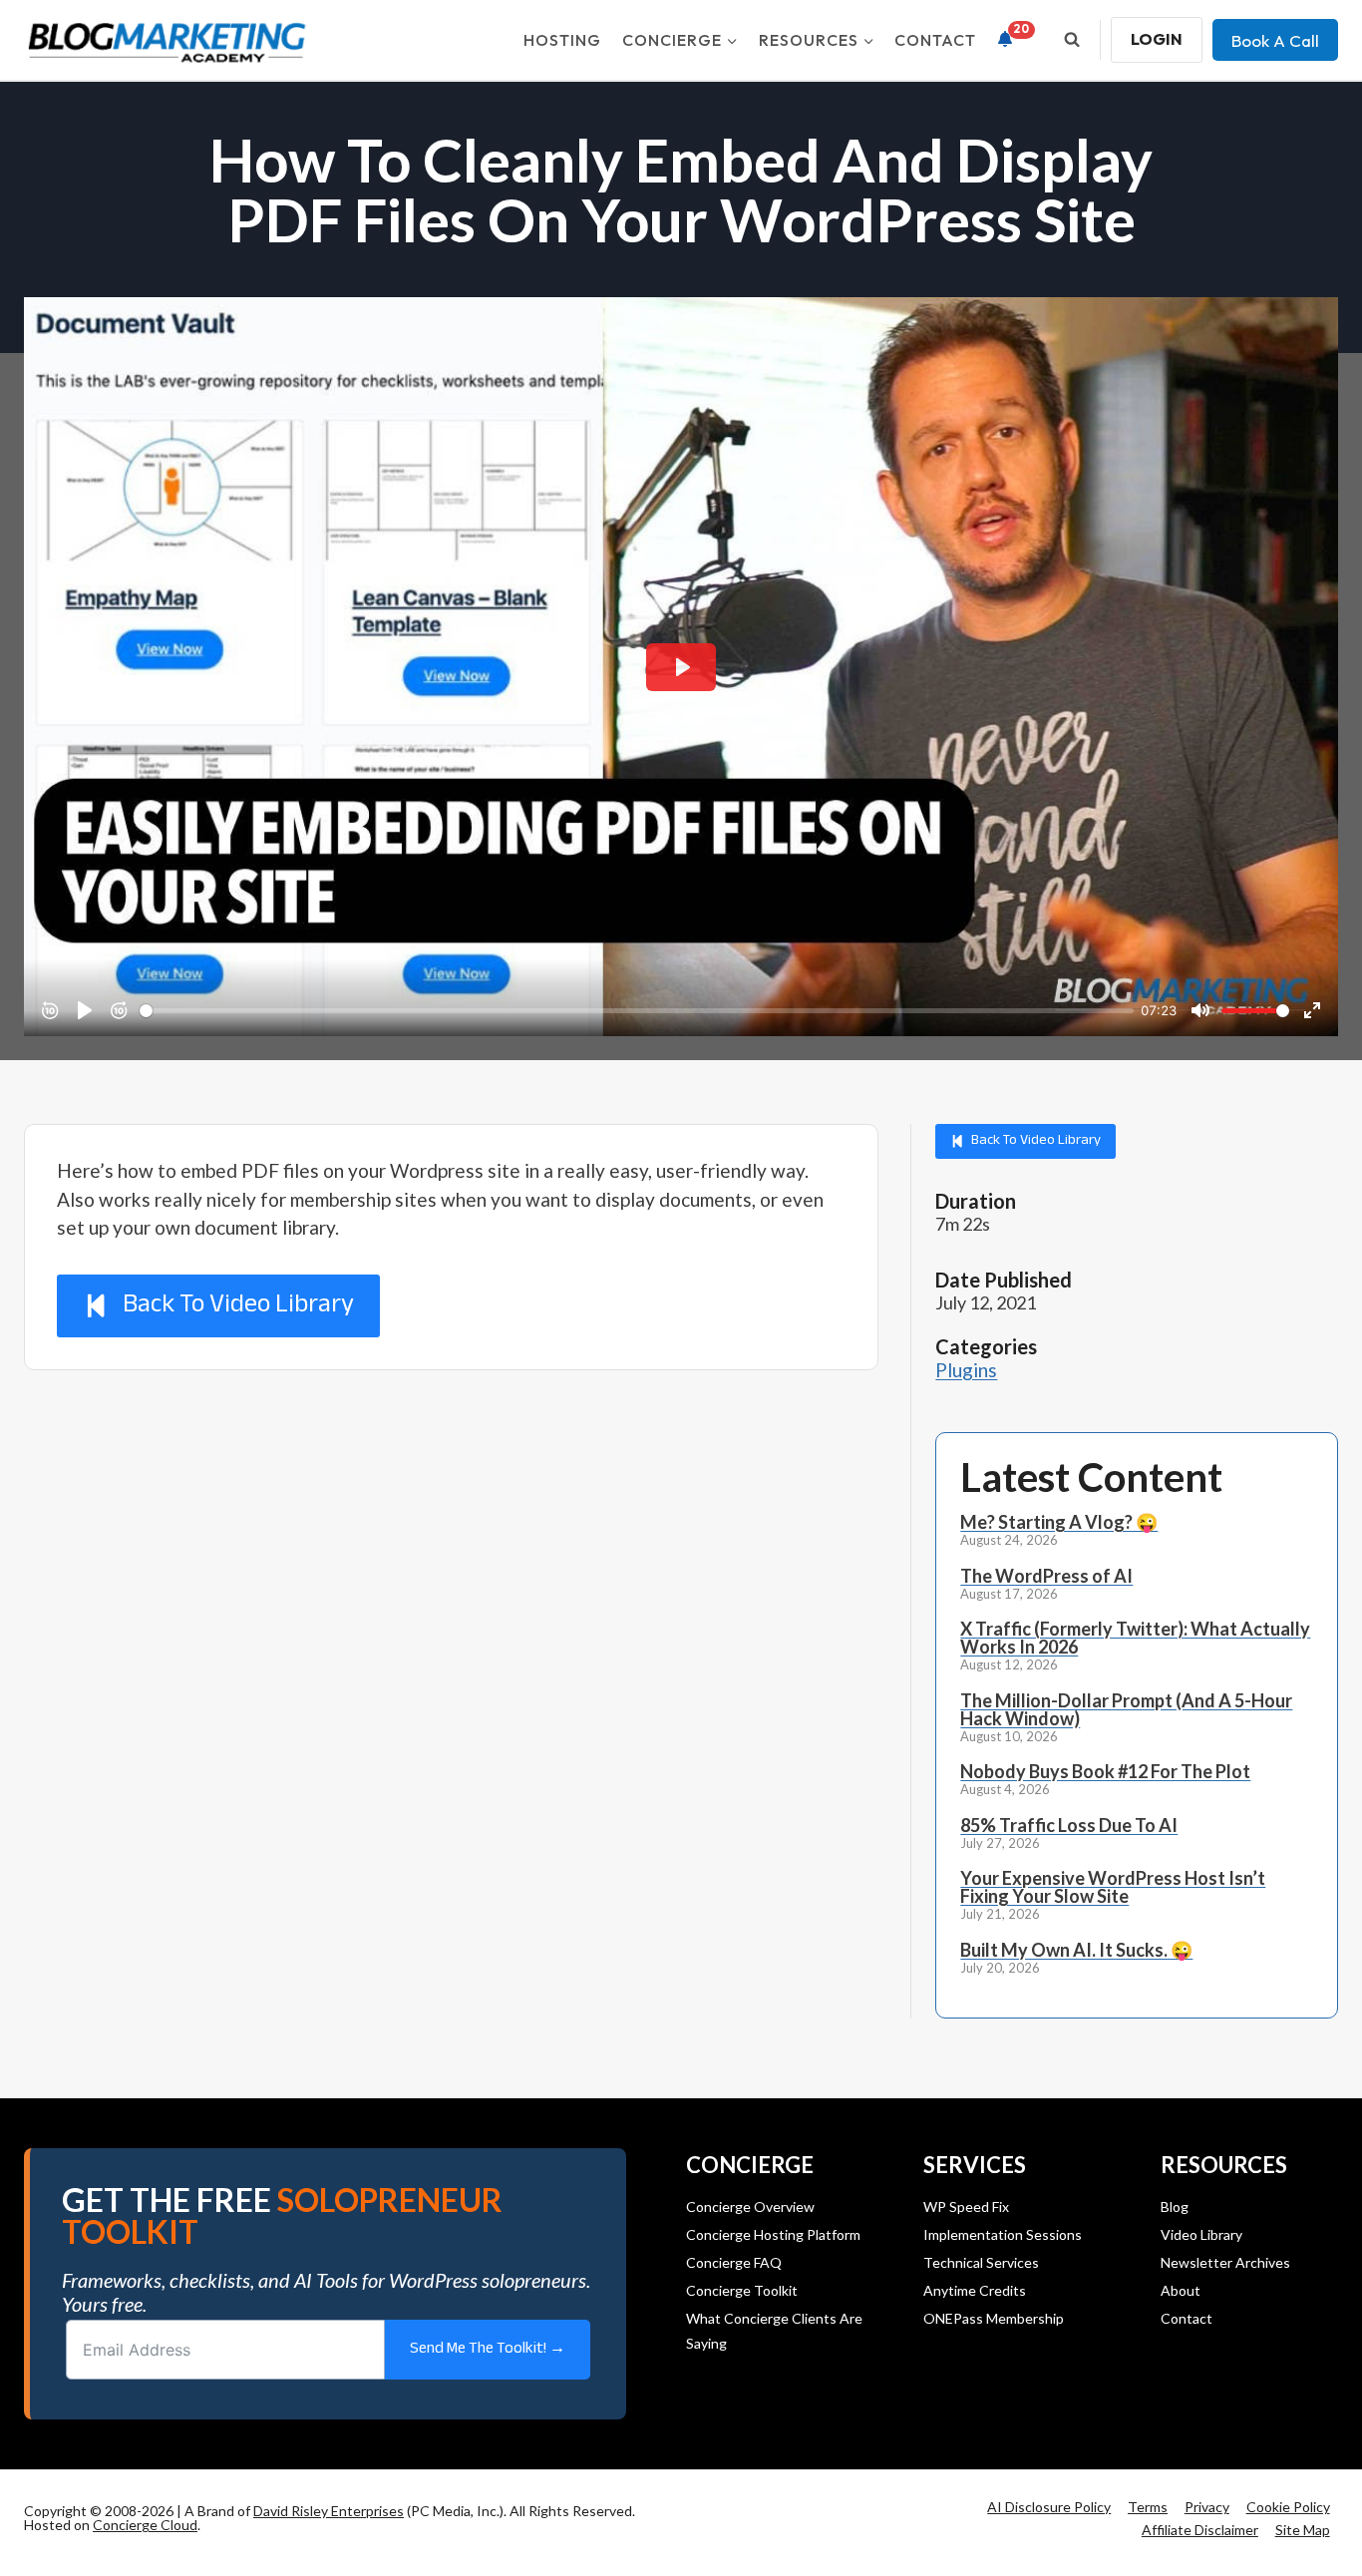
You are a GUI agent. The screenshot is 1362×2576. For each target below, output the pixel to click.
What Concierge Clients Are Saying (774, 2331)
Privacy (1207, 2507)
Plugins (966, 1370)
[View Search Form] (1072, 40)
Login (1157, 39)
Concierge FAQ (734, 2262)
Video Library (1201, 2234)
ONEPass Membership (994, 2318)
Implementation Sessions (1003, 2234)
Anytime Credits (975, 2290)
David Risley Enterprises (329, 2511)
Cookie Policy (1288, 2507)
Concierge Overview (750, 2207)
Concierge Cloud (145, 2525)
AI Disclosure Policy (1049, 2507)
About (1181, 2290)
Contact (935, 40)
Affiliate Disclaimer (1200, 2530)
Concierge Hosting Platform (773, 2234)
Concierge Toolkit (742, 2290)
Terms (1148, 2507)
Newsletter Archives (1225, 2262)
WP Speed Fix (966, 2207)
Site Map (1303, 2530)
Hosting (562, 40)
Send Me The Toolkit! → (488, 2349)
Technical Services (981, 2262)
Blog (1175, 2207)
